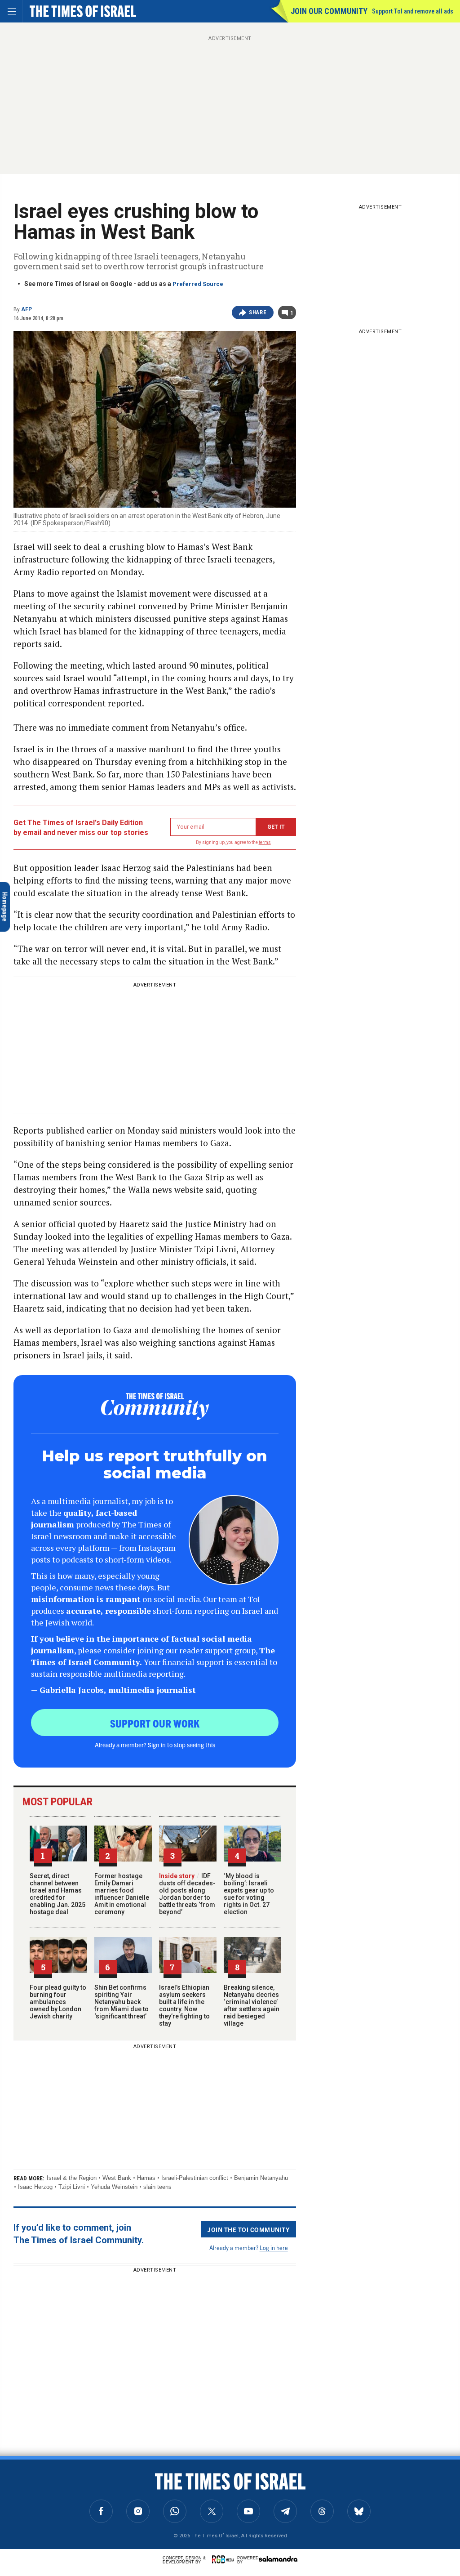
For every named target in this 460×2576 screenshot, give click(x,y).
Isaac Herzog (35, 2187)
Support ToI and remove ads (413, 11)
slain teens (157, 2187)
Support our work (155, 1723)
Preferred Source (198, 284)
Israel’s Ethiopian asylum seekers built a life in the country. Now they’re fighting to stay (184, 2005)
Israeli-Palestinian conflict (195, 2178)
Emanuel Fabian (71, 2487)
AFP (27, 309)
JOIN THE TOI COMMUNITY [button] (248, 2229)
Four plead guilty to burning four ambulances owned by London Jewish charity (58, 2002)
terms (265, 842)
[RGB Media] (225, 2559)
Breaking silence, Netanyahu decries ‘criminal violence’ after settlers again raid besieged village (252, 2005)
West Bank (117, 2178)
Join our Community (329, 11)
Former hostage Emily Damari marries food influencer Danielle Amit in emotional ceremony (122, 1894)
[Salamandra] (278, 2559)
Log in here (274, 2248)
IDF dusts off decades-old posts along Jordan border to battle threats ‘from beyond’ (187, 1894)
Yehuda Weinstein (114, 2187)
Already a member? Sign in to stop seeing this (155, 1745)
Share (258, 313)
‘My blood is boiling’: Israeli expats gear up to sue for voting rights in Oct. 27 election (249, 1894)
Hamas (146, 2178)
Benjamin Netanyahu (261, 2178)
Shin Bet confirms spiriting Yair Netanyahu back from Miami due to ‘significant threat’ (122, 2002)
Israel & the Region (72, 2178)
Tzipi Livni (72, 2187)
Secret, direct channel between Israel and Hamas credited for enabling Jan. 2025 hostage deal (57, 1894)
